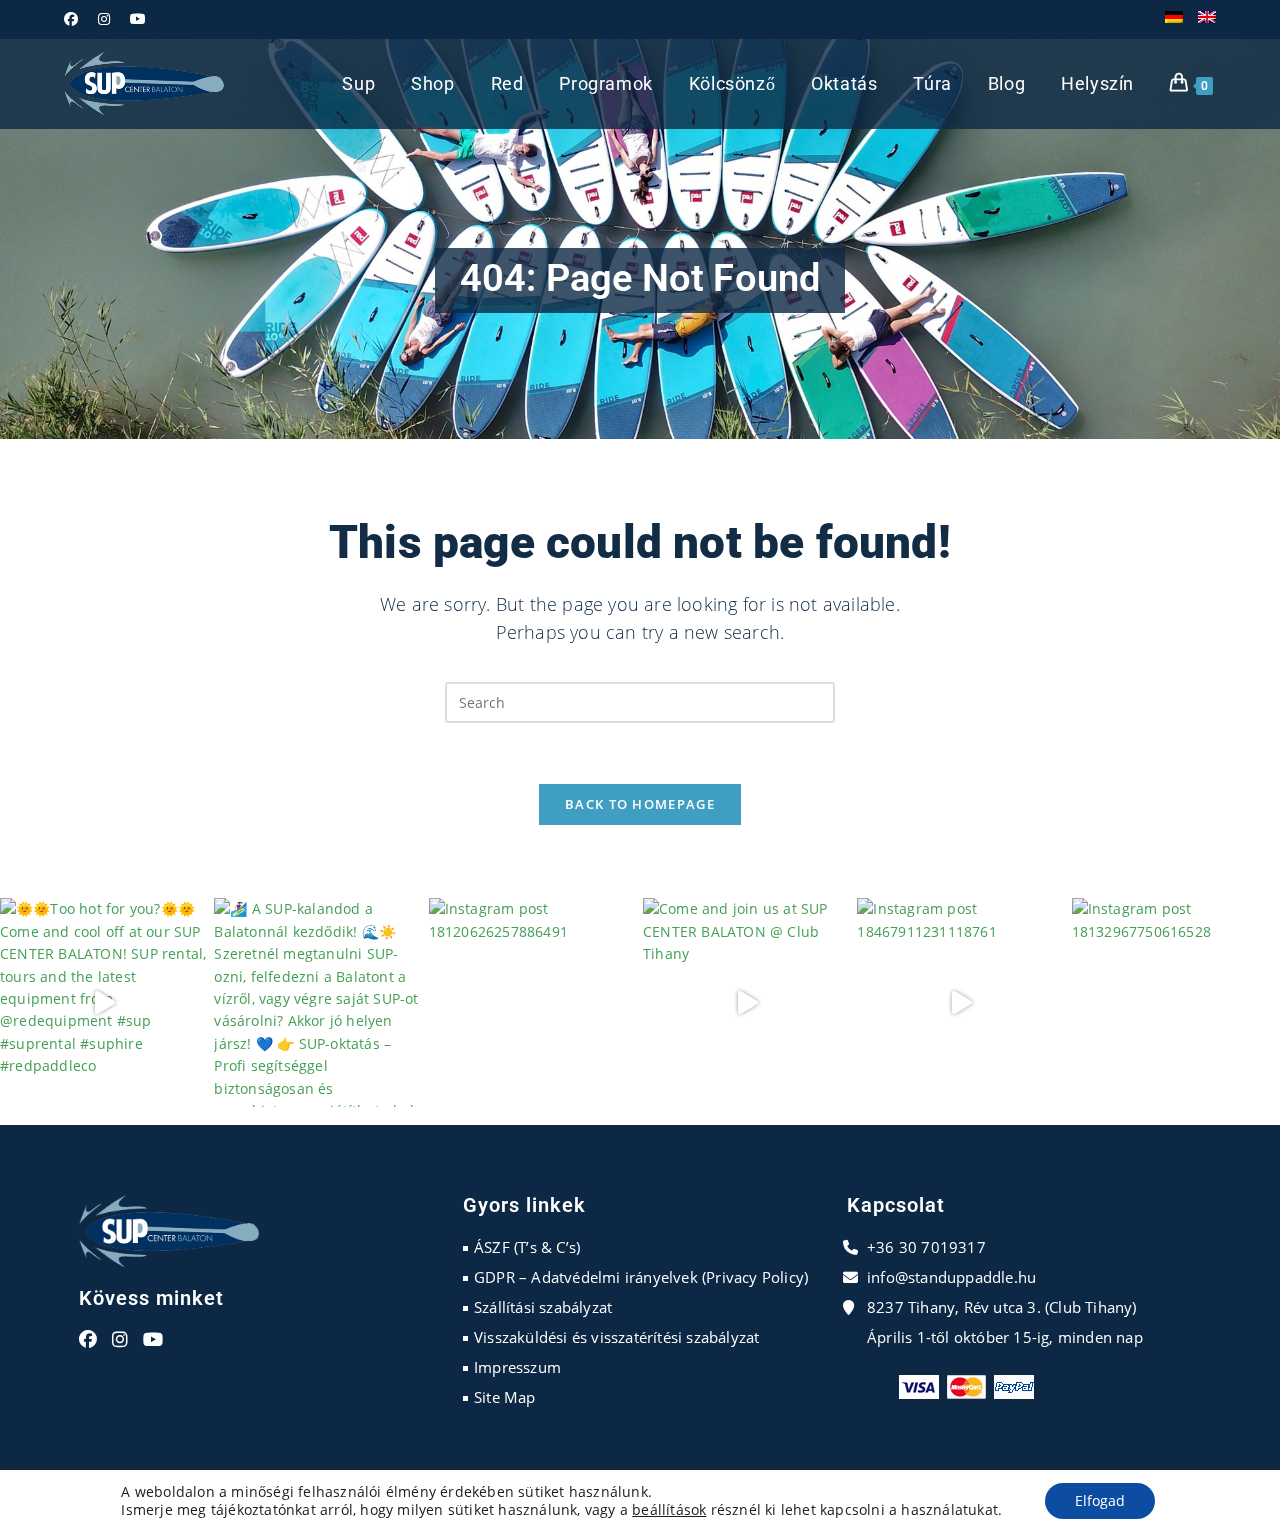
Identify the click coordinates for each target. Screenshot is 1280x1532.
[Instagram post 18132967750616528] (1176, 1002)
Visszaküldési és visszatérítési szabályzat (616, 1337)
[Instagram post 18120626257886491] (533, 1002)
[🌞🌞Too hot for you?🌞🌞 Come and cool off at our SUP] (104, 1002)
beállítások (669, 1510)
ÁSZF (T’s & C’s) (527, 1247)
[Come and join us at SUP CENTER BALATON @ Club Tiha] (747, 1002)
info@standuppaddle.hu (951, 1277)
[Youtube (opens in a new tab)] (138, 19)
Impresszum (517, 1367)
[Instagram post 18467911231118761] (961, 1002)
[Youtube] (153, 1340)
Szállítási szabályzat (543, 1307)
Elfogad (1100, 1500)
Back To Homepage (640, 804)
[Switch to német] (1174, 19)
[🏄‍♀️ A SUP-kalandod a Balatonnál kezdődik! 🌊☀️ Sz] (318, 1002)
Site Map (505, 1397)
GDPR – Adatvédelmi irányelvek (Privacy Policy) (641, 1277)
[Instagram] (120, 1340)
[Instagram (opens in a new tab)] (104, 19)
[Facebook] (88, 1340)
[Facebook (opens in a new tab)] (76, 19)
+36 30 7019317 (926, 1247)
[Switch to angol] (1207, 19)
